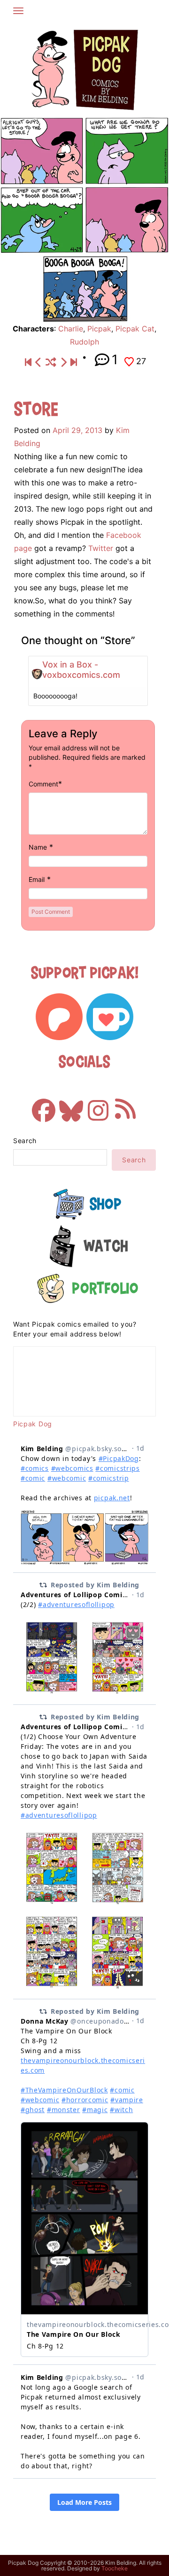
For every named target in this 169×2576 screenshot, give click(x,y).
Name (38, 847)
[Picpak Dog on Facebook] (44, 1106)
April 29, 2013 (77, 430)
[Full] (74, 362)
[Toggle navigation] (18, 11)
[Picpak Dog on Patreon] (59, 1017)
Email (37, 879)
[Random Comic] (51, 362)
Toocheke (115, 2568)
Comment (43, 784)
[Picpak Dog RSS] (125, 1106)
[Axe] (63, 362)
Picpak (99, 329)
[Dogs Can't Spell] (28, 362)
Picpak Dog (33, 1424)
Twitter (101, 548)
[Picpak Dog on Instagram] (98, 1106)
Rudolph (84, 342)
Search (25, 1141)
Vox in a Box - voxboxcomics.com (81, 670)
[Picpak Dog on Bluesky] (71, 1106)
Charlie (71, 329)
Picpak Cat (135, 329)
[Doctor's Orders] (38, 362)
